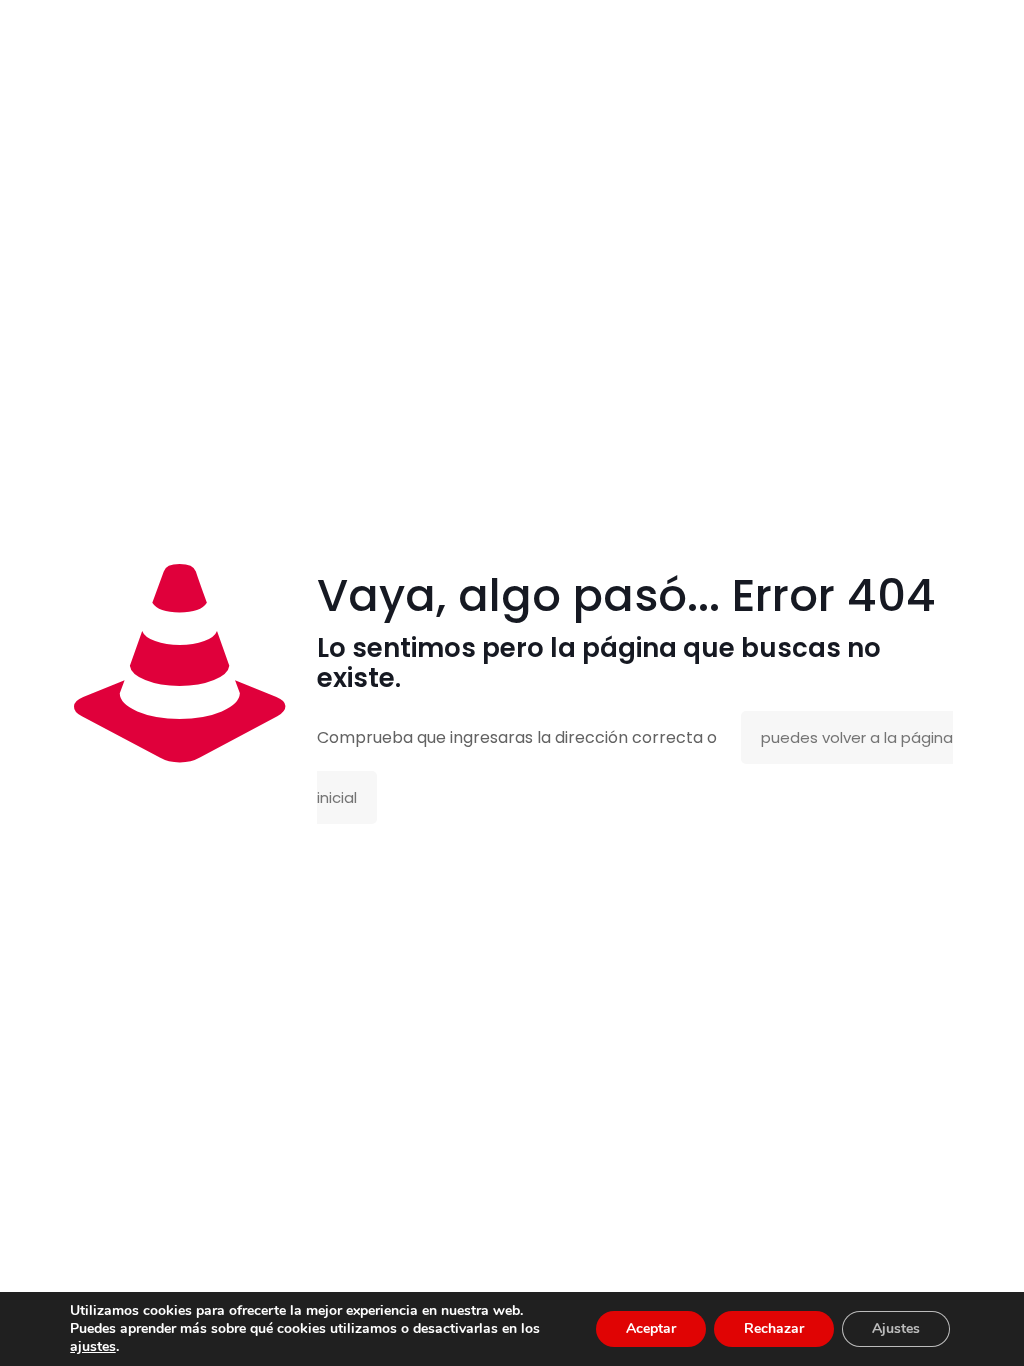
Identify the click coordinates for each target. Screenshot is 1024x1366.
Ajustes (896, 1328)
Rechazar (774, 1328)
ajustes (93, 1347)
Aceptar (651, 1328)
